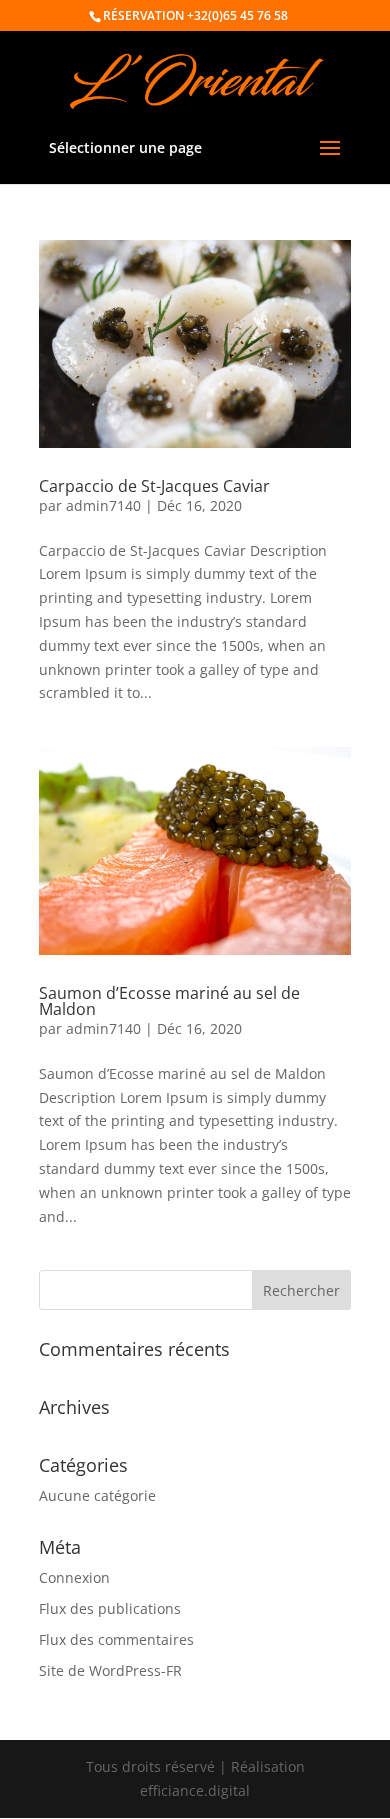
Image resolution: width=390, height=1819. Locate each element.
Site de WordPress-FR (110, 1670)
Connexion (74, 1577)
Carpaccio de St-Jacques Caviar (154, 486)
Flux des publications (110, 1608)
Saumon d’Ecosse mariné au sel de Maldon (169, 1001)
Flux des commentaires (116, 1639)
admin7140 (103, 505)
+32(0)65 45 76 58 (237, 15)
